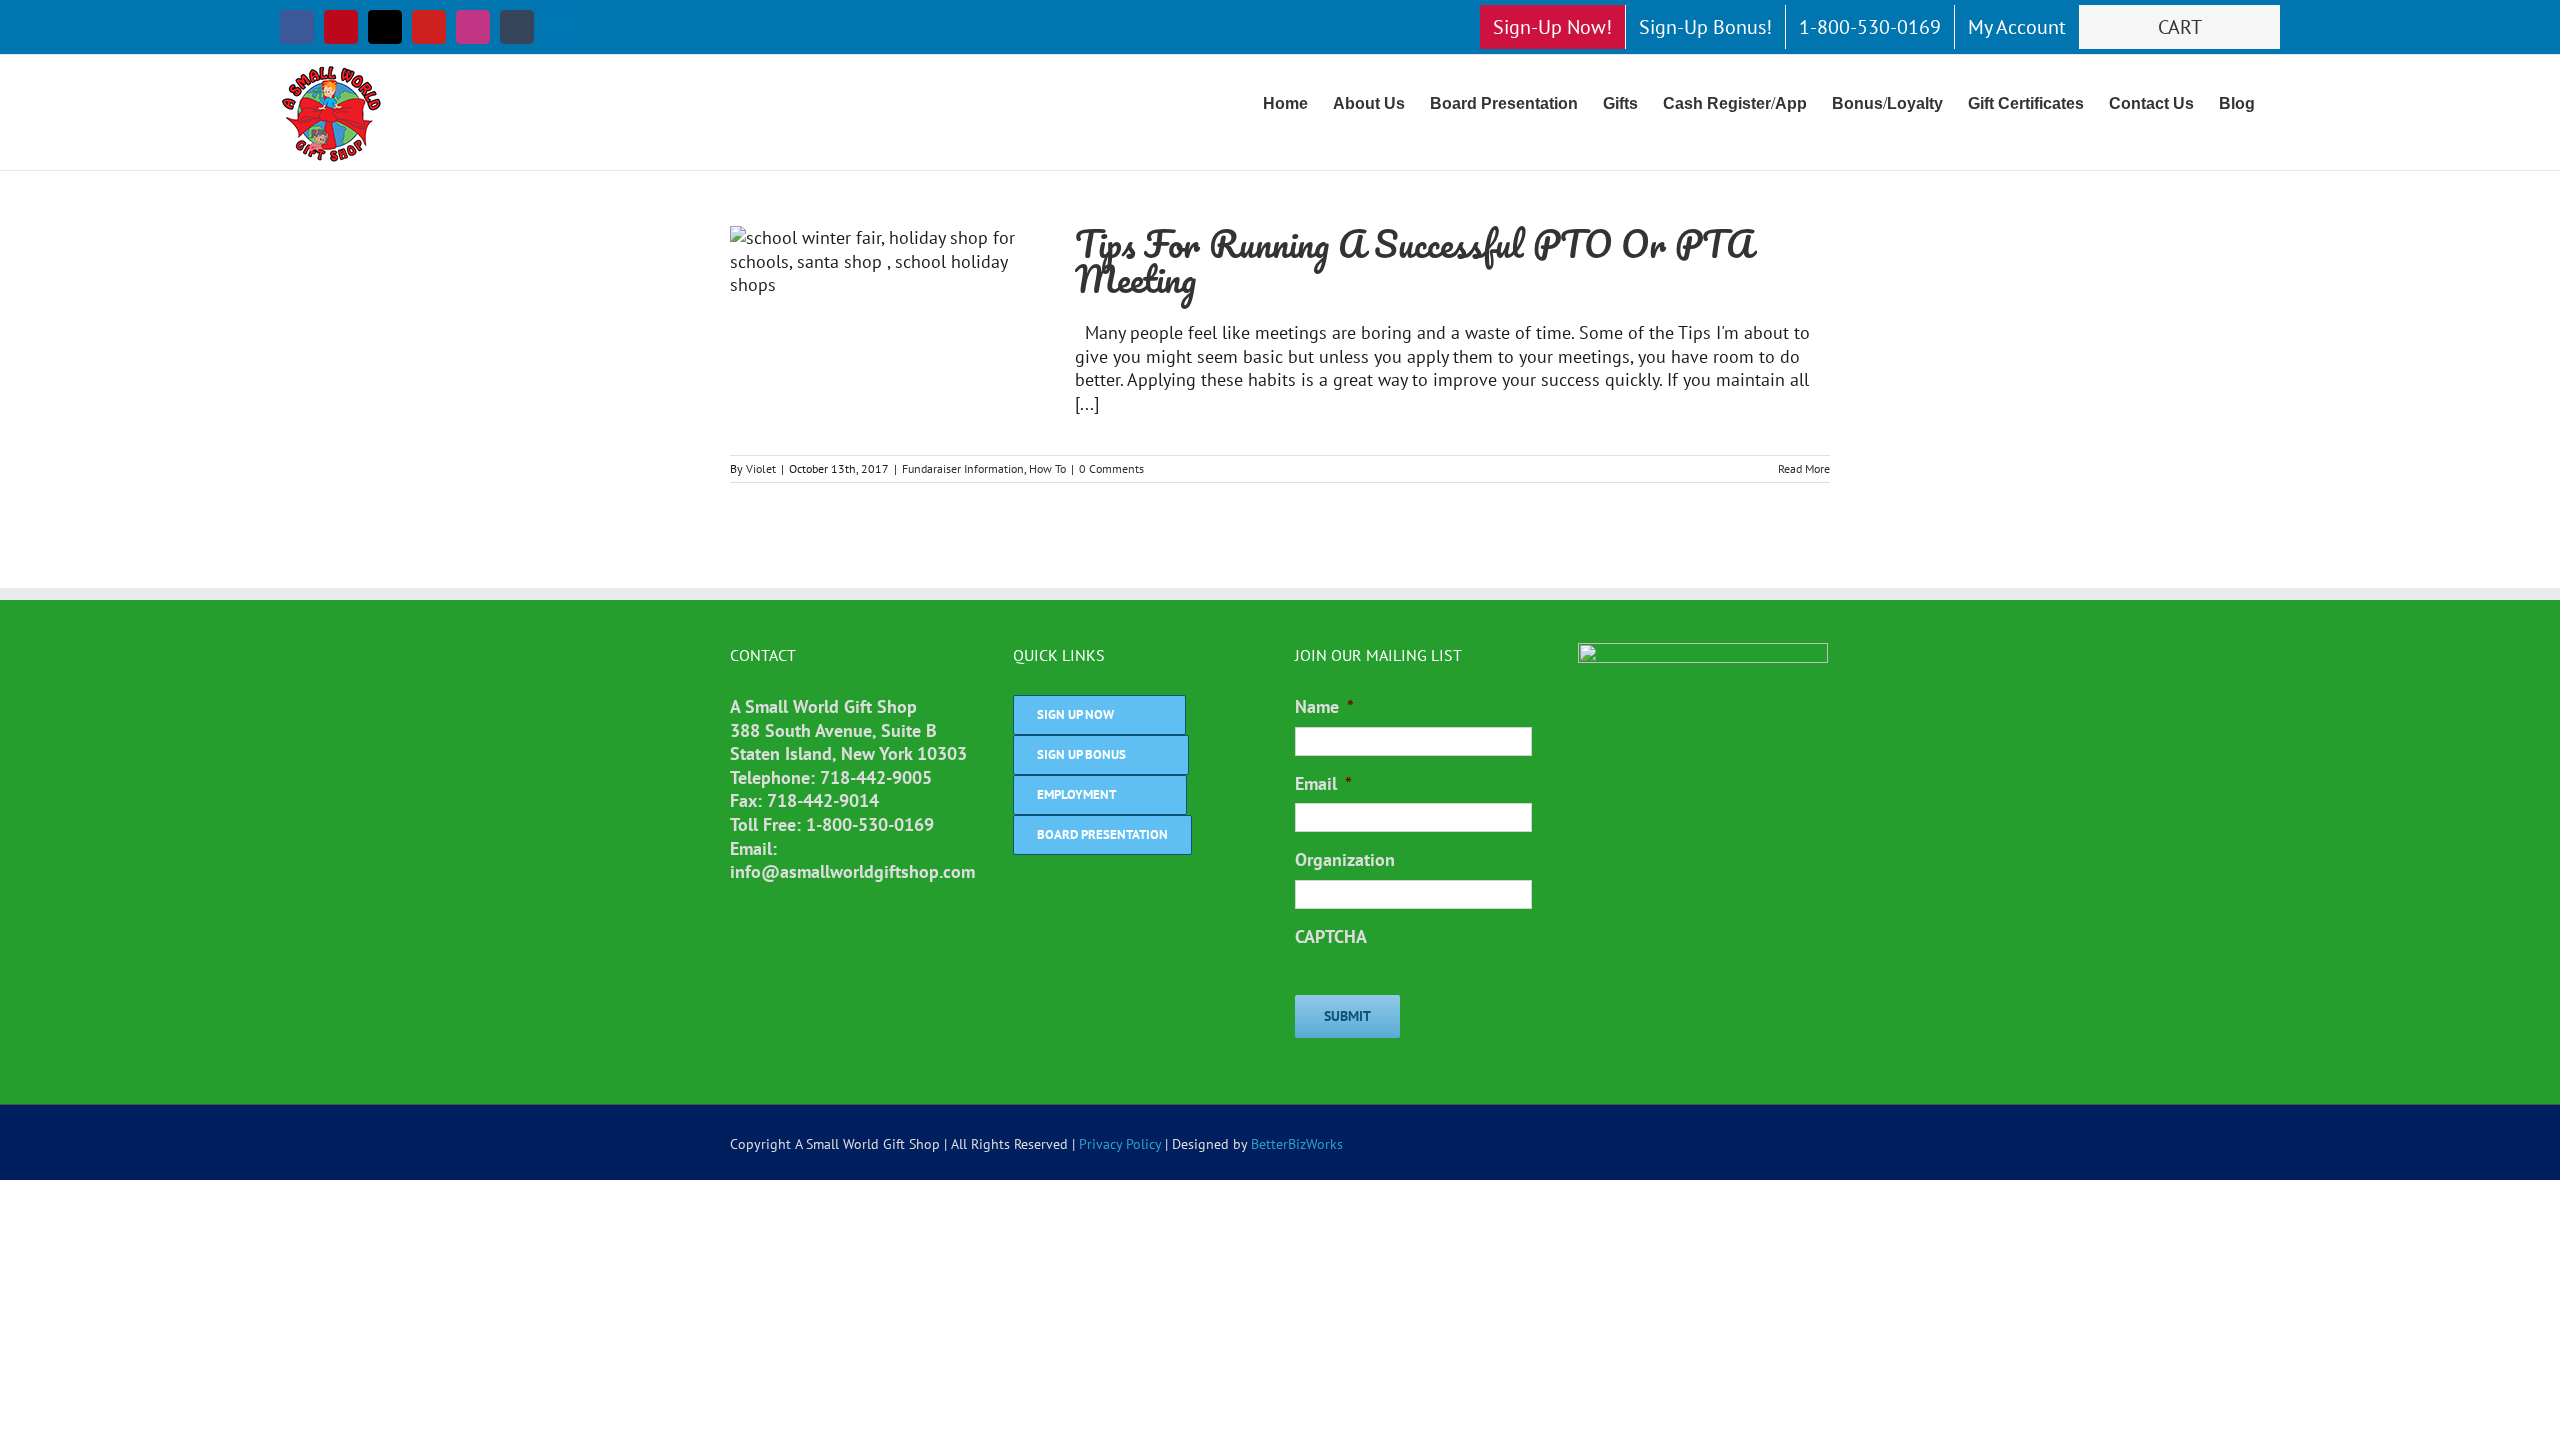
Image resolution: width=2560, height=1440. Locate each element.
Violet (761, 468)
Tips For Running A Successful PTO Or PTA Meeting (1414, 261)
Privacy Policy (1120, 1144)
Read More (1804, 468)
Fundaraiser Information (963, 468)
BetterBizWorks (1297, 1144)
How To (1047, 468)
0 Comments (1111, 468)
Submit (1347, 1016)
